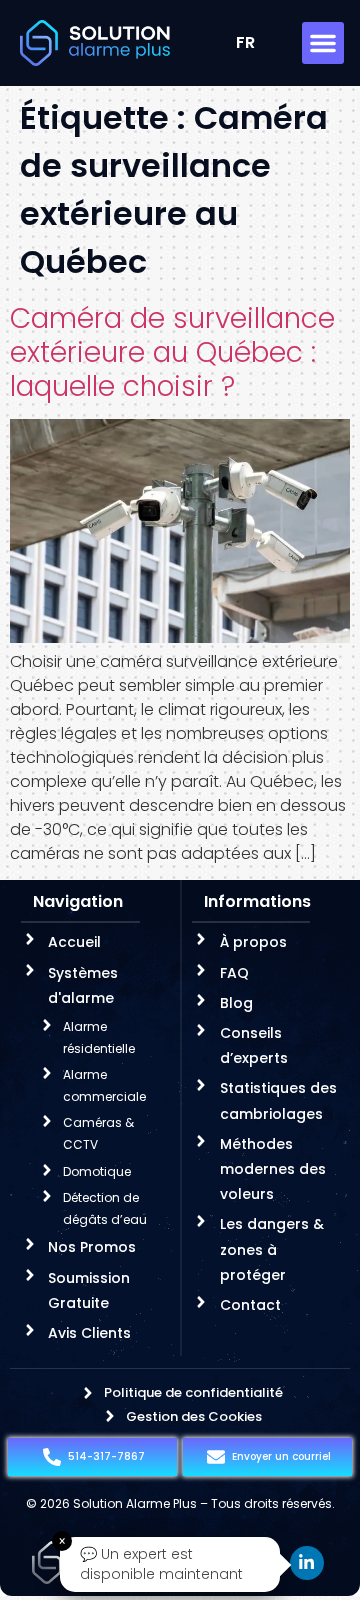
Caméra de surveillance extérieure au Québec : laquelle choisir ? (172, 352)
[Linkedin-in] (307, 1563)
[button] (323, 43)
